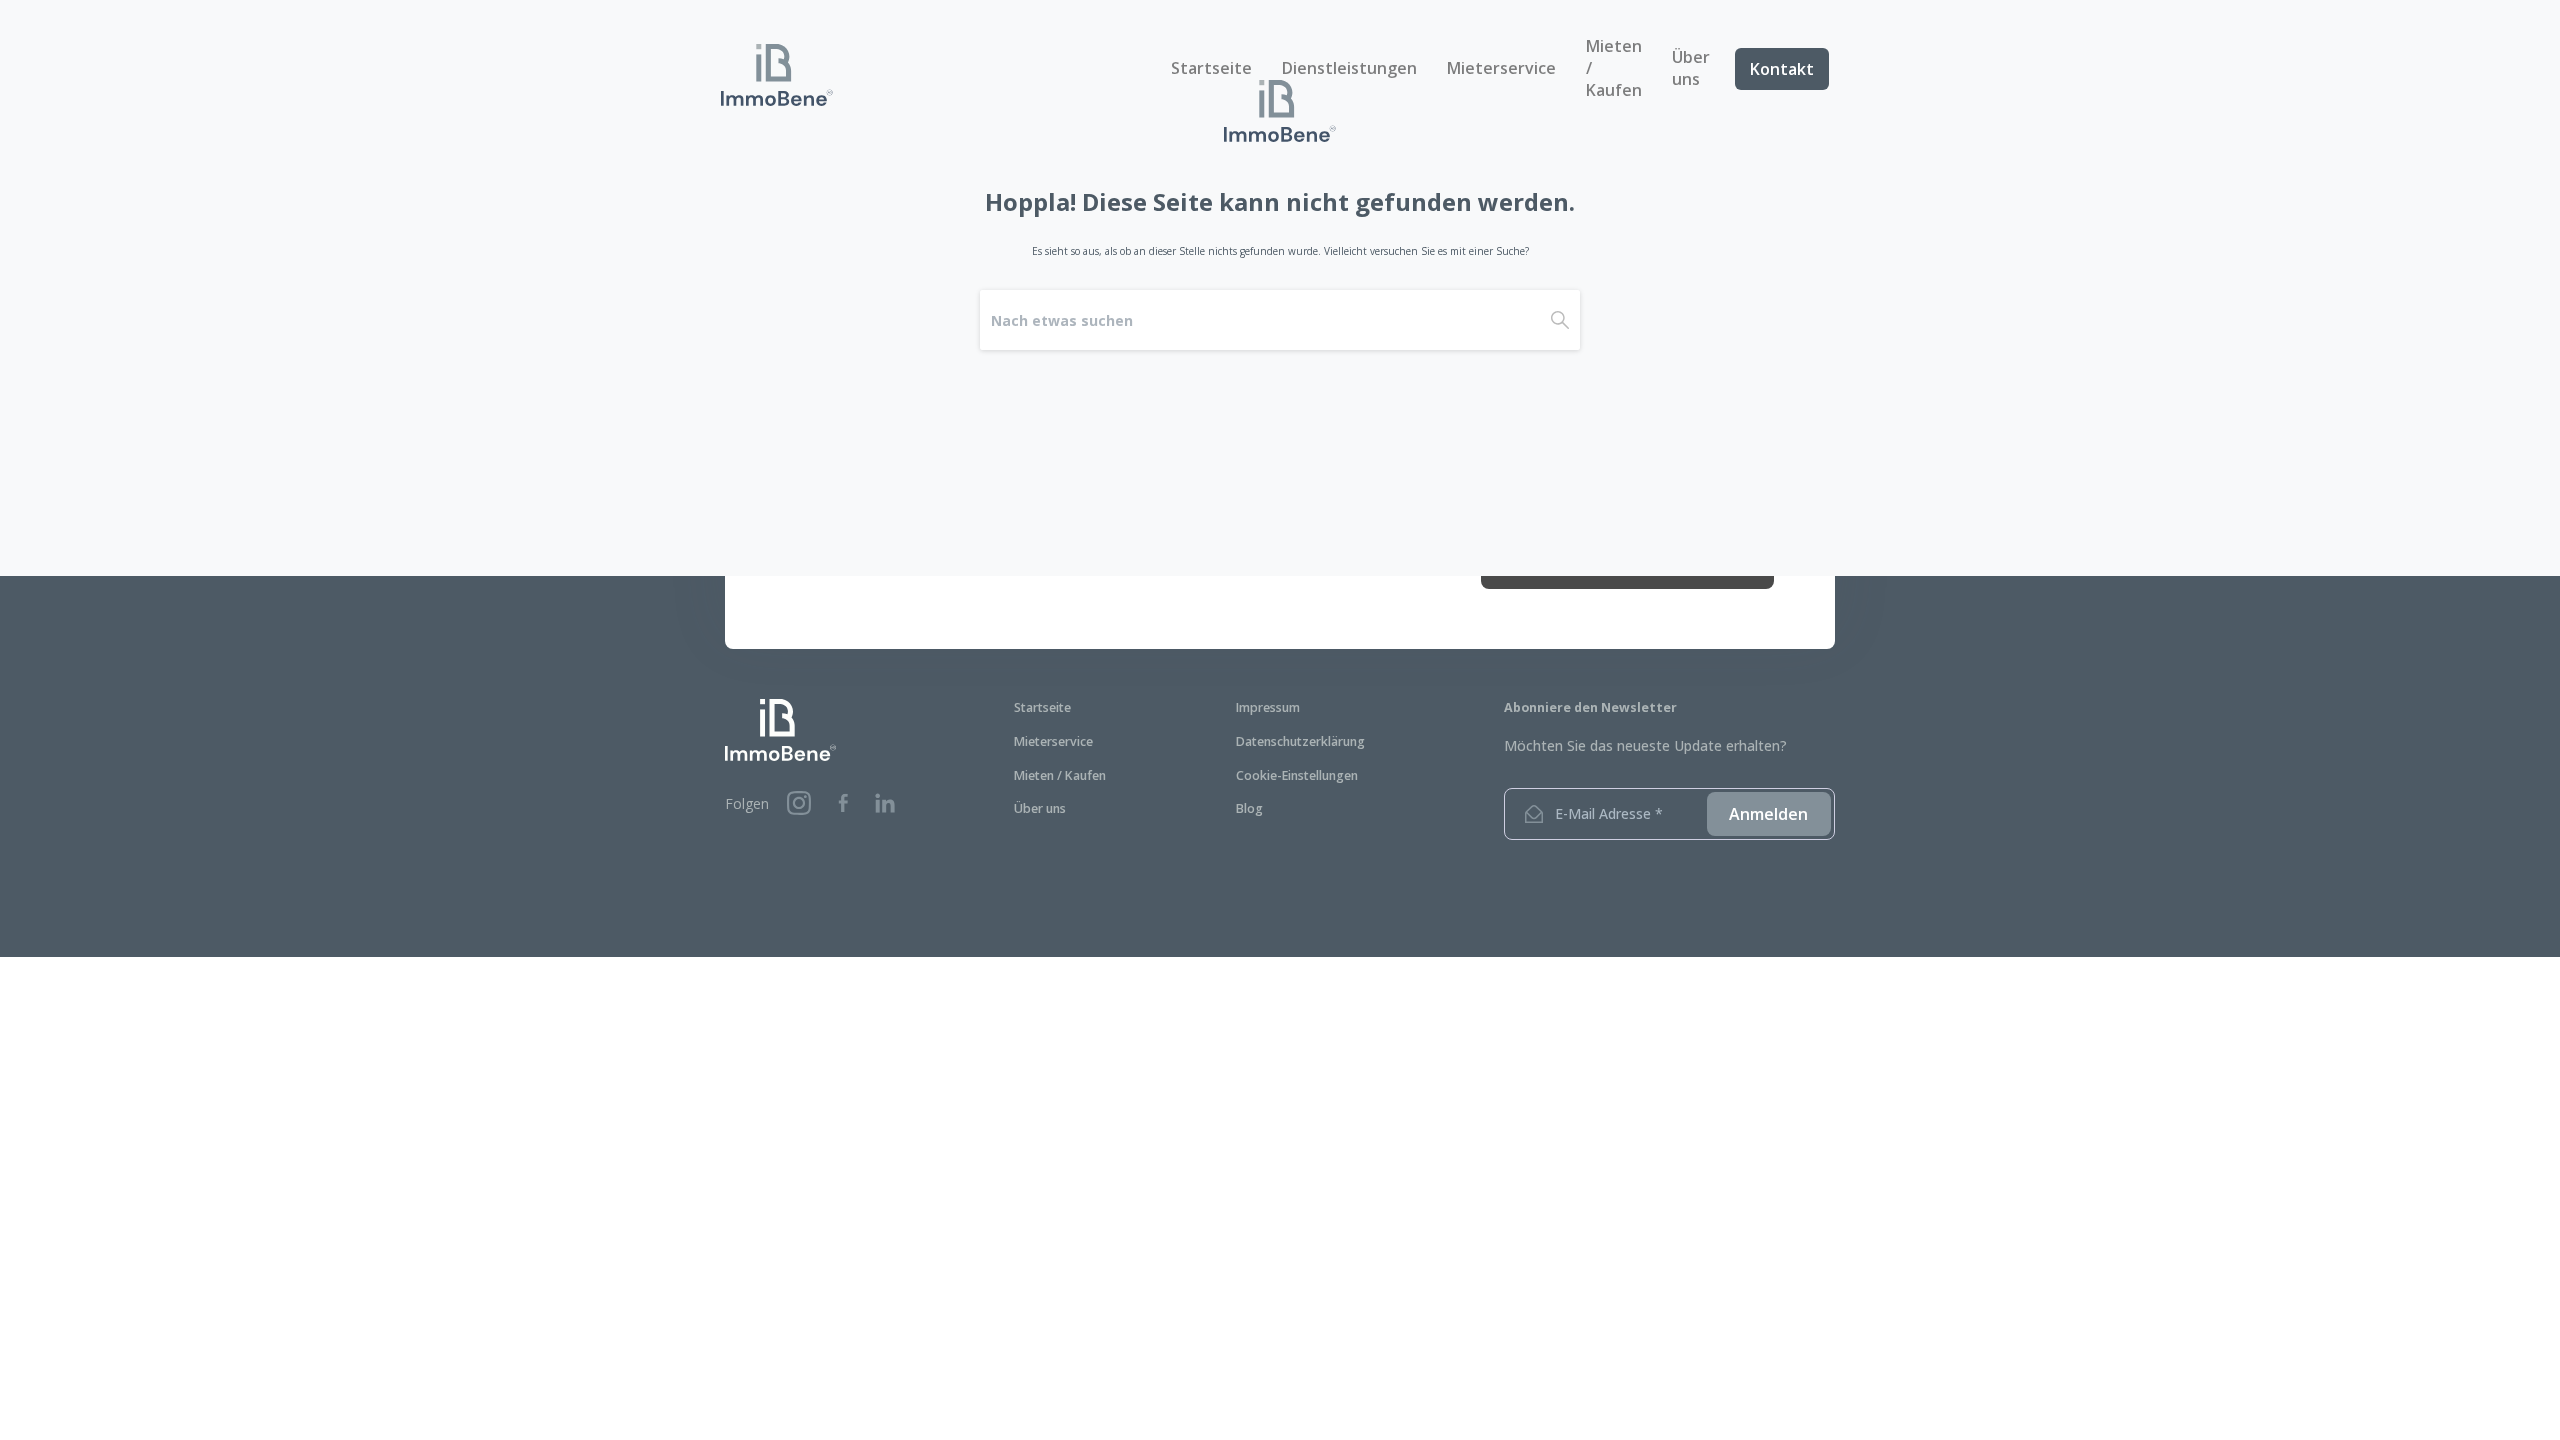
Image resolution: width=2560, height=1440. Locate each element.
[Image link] (780, 730)
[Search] (1560, 320)
